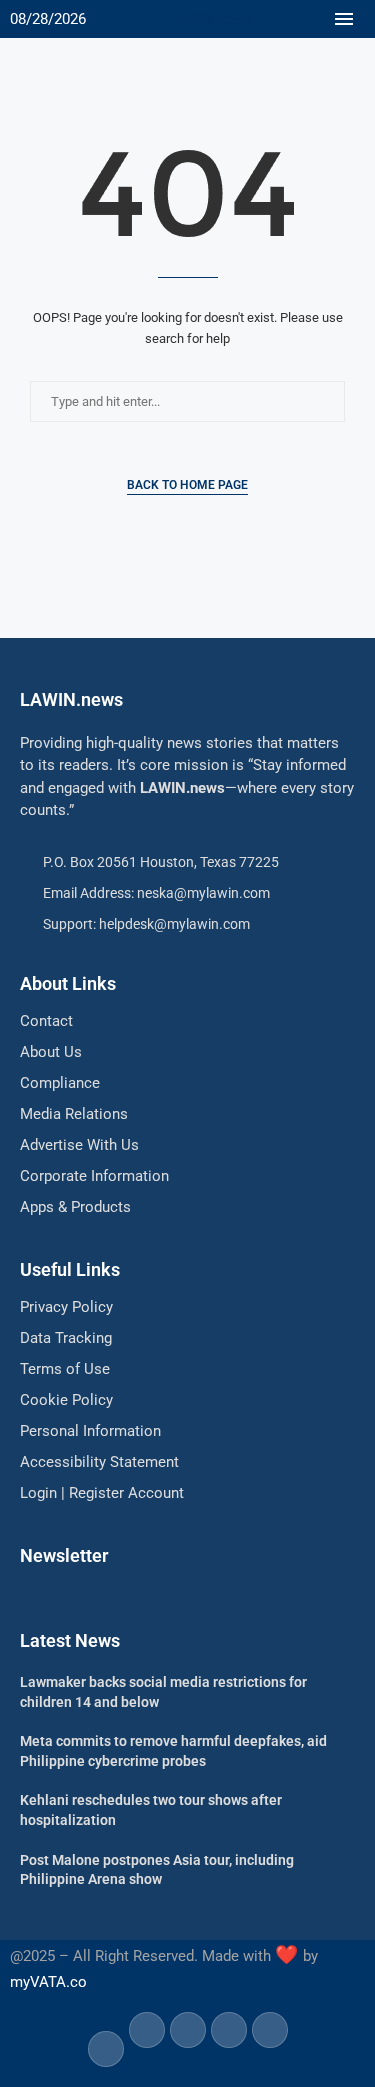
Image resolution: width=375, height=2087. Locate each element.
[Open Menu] (344, 19)
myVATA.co (48, 1982)
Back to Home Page (187, 485)
